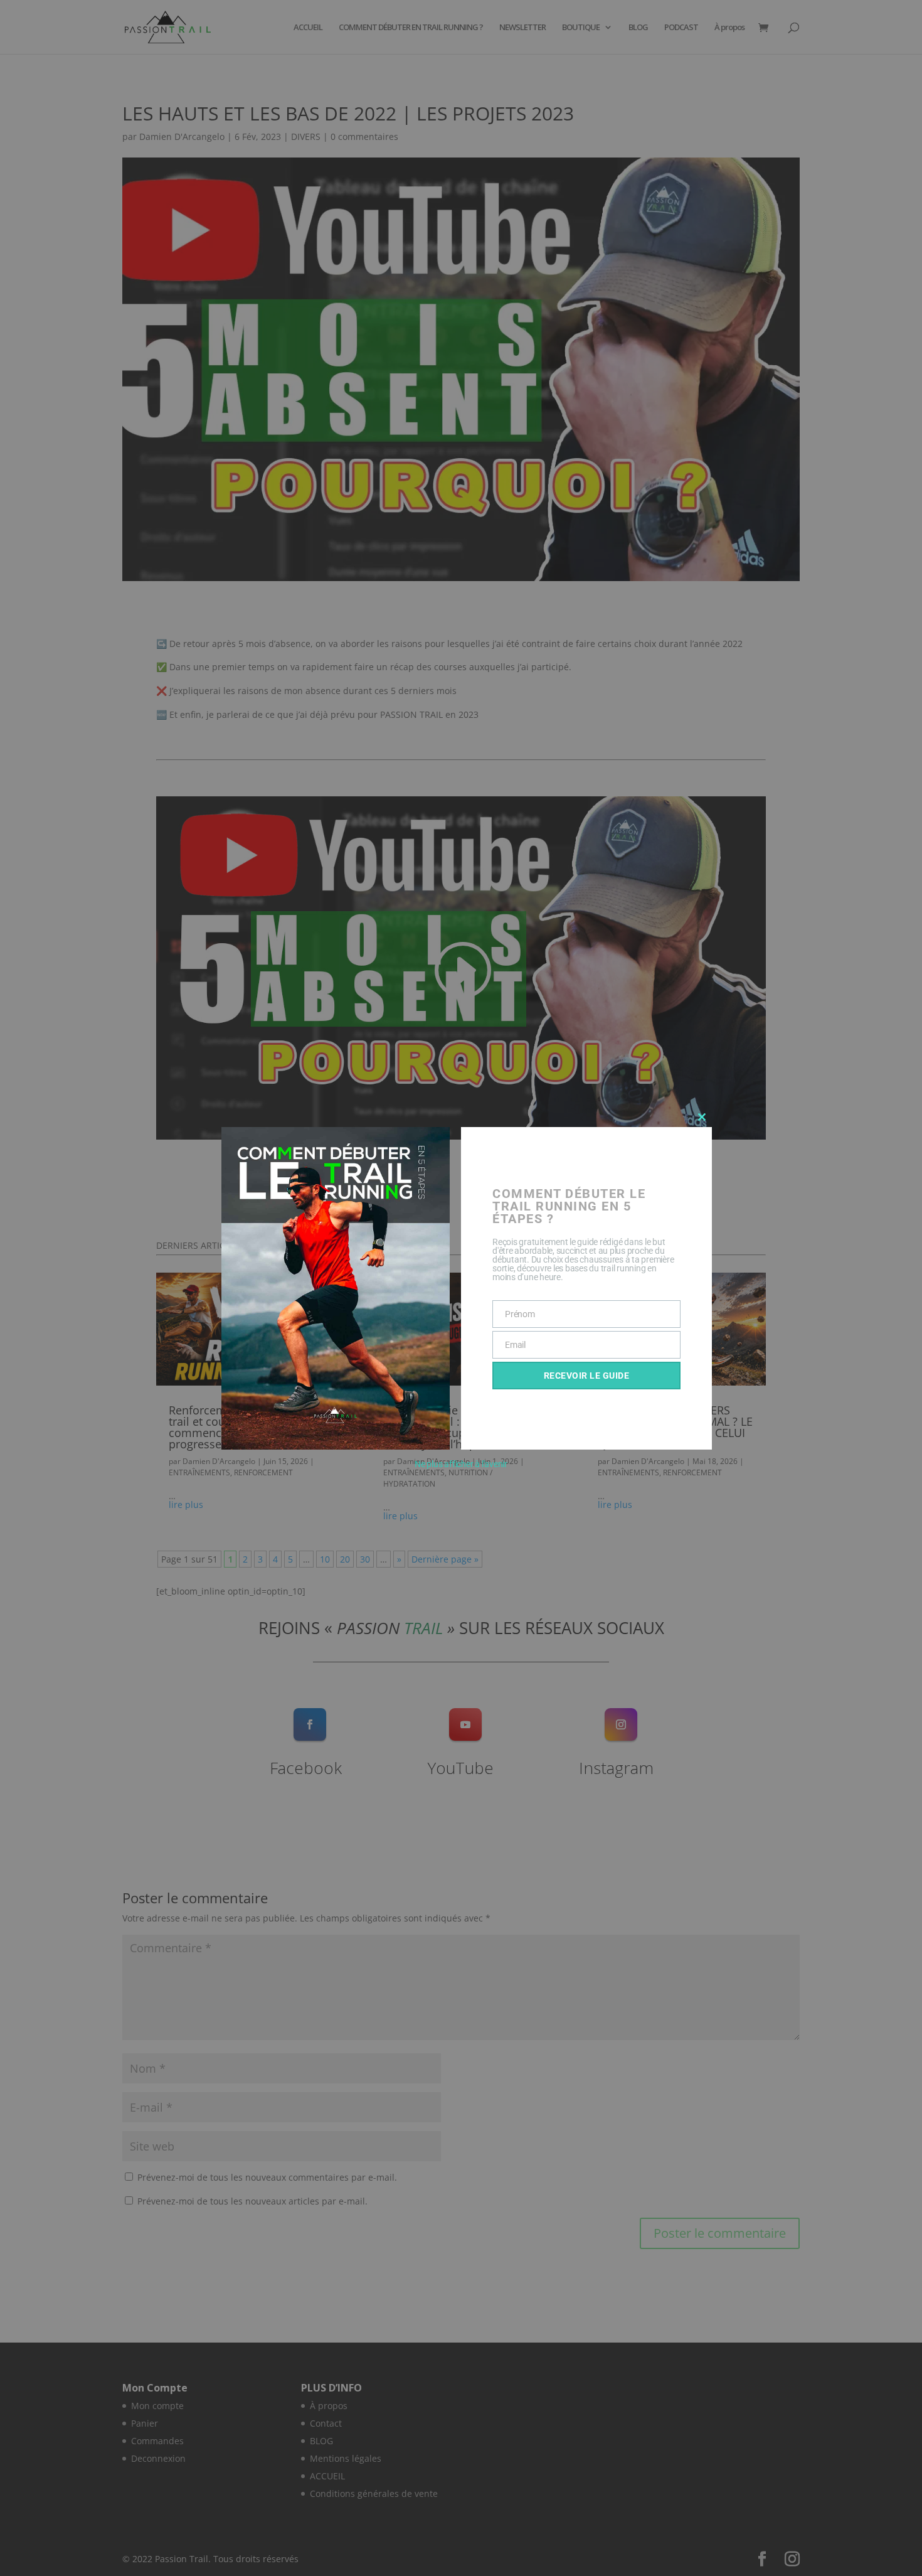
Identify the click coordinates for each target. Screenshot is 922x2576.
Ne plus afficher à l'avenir (461, 1464)
